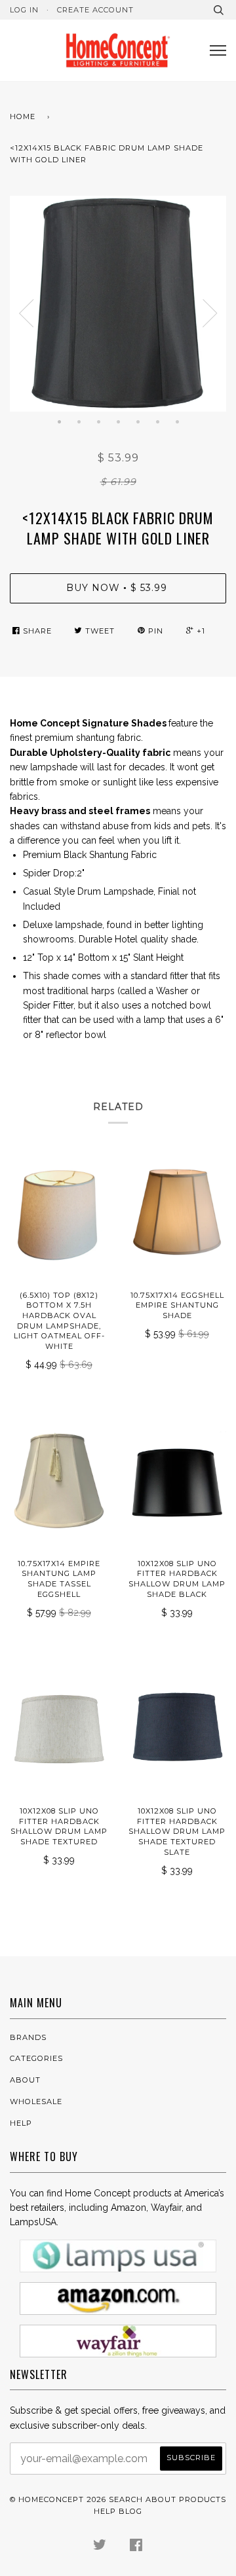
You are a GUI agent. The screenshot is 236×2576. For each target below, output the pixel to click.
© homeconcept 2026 (58, 2499)
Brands (28, 2037)
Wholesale (36, 2102)
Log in (24, 10)
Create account (95, 10)
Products (203, 2499)
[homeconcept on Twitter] (100, 2547)
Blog (130, 2511)
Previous (26, 313)
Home (23, 116)
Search (126, 2499)
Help (21, 2123)
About (25, 2080)
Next (210, 313)
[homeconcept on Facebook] (136, 2547)
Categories (36, 2058)
